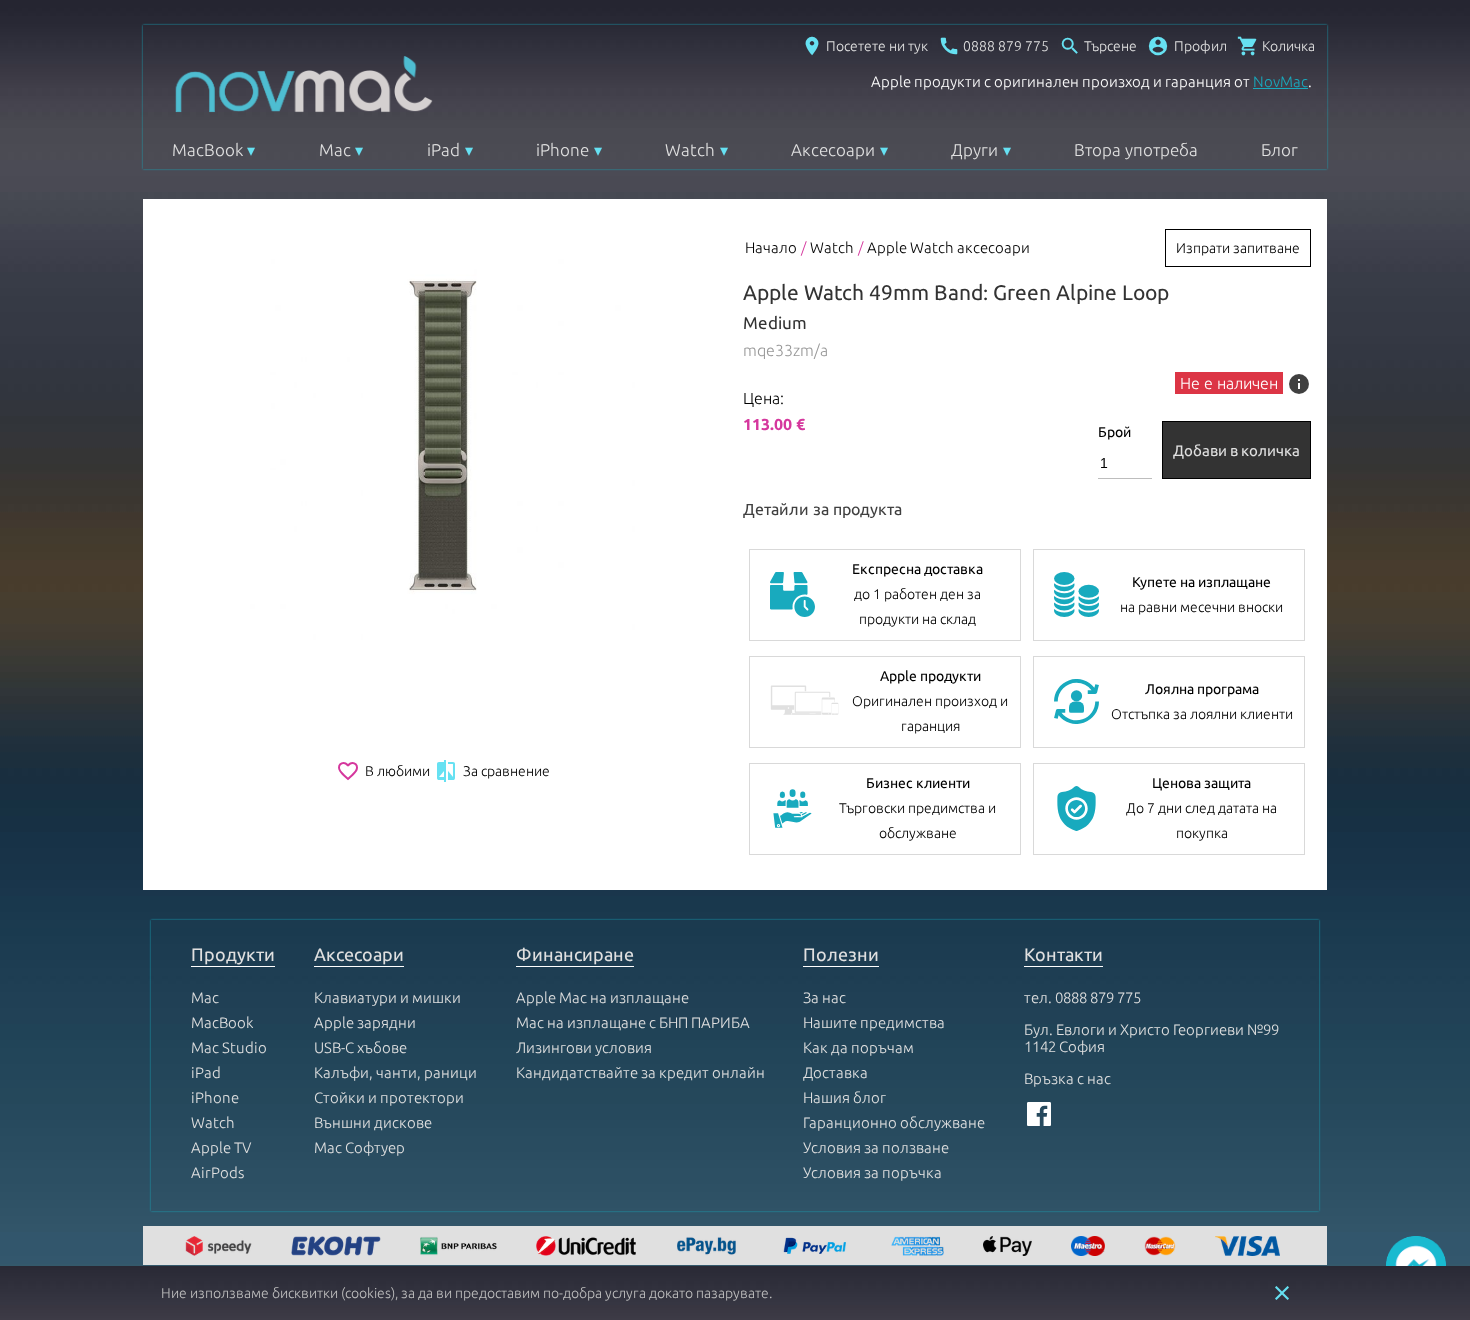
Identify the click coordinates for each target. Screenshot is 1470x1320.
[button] (1187, 46)
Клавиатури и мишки (387, 997)
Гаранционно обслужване (894, 1122)
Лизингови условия (584, 1047)
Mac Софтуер (359, 1147)
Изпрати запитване (1238, 248)
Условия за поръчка (872, 1172)
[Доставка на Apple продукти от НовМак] (221, 1247)
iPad (443, 149)
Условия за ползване (876, 1147)
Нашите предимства (874, 1022)
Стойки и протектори (389, 1097)
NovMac (1280, 81)
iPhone (562, 149)
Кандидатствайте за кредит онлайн (640, 1072)
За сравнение (492, 771)
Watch (690, 149)
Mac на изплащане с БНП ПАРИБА (633, 1022)
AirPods (217, 1172)
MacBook (207, 149)
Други (974, 149)
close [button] (1282, 1293)
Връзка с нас (1067, 1078)
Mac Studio (229, 1047)
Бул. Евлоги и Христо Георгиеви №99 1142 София (1151, 1038)
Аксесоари (833, 149)
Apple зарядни (365, 1022)
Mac (335, 149)
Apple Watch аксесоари (948, 247)
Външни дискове (373, 1122)
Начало (771, 247)
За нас (824, 997)
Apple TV (221, 1147)
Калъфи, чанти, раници (395, 1072)
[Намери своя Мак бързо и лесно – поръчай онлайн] (709, 1247)
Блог (1279, 149)
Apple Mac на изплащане (602, 997)
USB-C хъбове (360, 1047)
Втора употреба (1136, 149)
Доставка (835, 1072)
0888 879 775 (1098, 997)
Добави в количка (1236, 450)
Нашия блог (844, 1097)
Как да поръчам (858, 1047)
